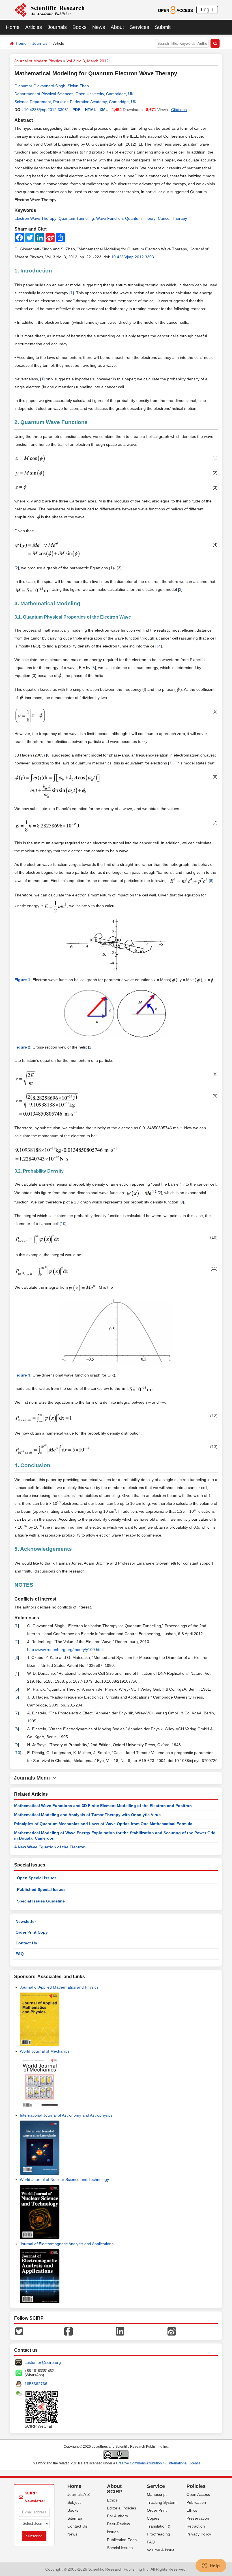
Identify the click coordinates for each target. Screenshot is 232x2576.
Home (13, 27)
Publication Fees (122, 2540)
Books (80, 27)
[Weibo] (172, 2331)
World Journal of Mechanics (45, 2051)
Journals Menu (33, 1778)
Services (139, 27)
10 (63, 1224)
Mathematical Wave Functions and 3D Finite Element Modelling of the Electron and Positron (103, 1806)
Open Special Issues (37, 1878)
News (99, 27)
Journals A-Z (79, 2494)
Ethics (112, 2500)
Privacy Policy (199, 2534)
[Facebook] (68, 2331)
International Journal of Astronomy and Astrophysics (66, 2115)
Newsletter (26, 1921)
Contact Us (26, 1943)
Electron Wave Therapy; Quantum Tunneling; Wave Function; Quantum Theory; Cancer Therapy (101, 218)
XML (104, 110)
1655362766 (36, 2384)
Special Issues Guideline (41, 1901)
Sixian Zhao (78, 86)
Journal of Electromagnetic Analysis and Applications (67, 2244)
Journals (57, 27)
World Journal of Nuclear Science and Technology (64, 2179)
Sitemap (75, 2518)
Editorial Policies (122, 2508)
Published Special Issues (41, 1889)
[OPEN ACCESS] (175, 10)
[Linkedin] (120, 2331)
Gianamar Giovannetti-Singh (40, 86)
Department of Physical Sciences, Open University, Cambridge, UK (74, 94)
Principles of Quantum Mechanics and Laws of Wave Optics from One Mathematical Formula (103, 1824)
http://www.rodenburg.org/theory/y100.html (65, 1650)
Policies (196, 2486)
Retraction (196, 2526)
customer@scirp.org (43, 2362)
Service (156, 2486)
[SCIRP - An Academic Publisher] (49, 10)
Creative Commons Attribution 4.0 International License (158, 2463)
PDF (76, 110)
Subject (74, 2502)
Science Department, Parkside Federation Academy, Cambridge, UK (75, 102)
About (117, 27)
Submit (163, 27)
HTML (91, 110)
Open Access (198, 2494)
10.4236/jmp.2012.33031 (47, 110)
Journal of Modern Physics (38, 61)
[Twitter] (19, 2331)
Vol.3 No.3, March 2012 (88, 61)
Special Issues (120, 2548)
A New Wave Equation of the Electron (50, 1847)
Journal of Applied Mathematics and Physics (59, 1987)
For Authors (117, 2516)
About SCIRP (115, 2489)
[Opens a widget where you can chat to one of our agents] (211, 2566)
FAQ (20, 1954)
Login (207, 10)
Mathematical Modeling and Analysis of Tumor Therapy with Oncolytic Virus (87, 1815)
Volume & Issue (161, 2550)
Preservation (198, 2518)
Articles (34, 27)
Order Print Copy (32, 1932)
